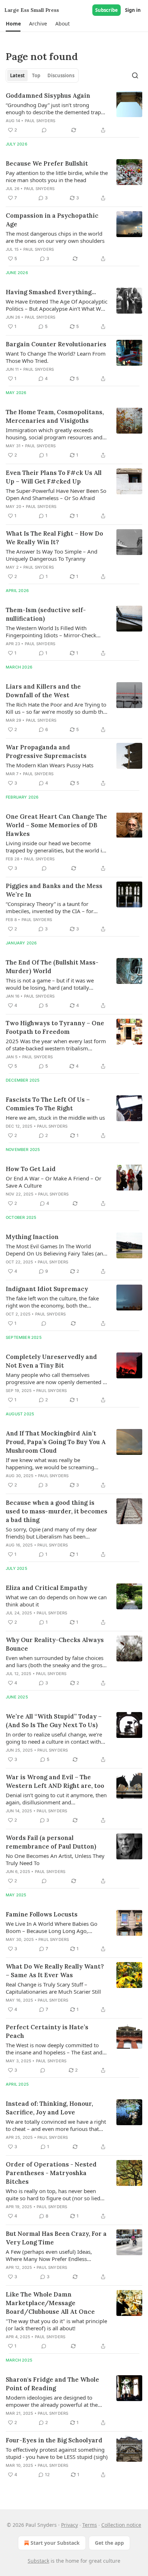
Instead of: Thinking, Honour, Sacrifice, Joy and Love (49, 2108)
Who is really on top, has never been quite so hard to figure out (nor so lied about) (53, 2195)
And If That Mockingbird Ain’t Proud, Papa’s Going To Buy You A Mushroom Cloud (56, 1442)
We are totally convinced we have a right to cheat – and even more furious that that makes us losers (56, 2125)
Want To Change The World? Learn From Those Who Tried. (56, 357)
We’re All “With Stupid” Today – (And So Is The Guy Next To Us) (54, 1721)
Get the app (109, 2543)
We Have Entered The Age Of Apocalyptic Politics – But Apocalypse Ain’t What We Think (57, 305)
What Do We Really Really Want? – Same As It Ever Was (55, 1971)
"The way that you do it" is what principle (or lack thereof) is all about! (56, 2325)
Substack (38, 2561)
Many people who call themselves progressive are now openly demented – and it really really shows (56, 1378)
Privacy (70, 2525)
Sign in (133, 10)
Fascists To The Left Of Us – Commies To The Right (48, 1104)
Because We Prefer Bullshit (47, 163)
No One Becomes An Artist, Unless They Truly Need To (55, 1859)
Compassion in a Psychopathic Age (52, 220)
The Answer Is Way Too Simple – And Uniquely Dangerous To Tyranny (52, 555)
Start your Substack (55, 2543)
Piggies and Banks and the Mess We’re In (54, 890)
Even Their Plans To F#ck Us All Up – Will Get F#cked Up (54, 477)
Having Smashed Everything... (51, 292)
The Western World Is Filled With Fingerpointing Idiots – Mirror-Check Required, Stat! (51, 632)
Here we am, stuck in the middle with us (55, 1118)
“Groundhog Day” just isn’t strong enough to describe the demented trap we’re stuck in (53, 108)
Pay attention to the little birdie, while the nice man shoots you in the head (57, 176)
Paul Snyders (40, 121)
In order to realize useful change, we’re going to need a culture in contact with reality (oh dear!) (54, 1738)
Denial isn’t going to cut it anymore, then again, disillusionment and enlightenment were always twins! (56, 1799)
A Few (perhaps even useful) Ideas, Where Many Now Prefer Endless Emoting (49, 2255)
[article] (74, 113)
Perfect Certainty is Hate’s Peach (47, 2031)
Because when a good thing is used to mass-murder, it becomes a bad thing (57, 1511)
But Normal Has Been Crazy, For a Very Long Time (56, 2238)
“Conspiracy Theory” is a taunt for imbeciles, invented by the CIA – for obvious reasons (50, 907)
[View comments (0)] (44, 130)
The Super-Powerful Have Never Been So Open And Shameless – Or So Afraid (56, 494)
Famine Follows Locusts (42, 1914)
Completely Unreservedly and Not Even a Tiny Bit (51, 1361)
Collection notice (121, 2525)
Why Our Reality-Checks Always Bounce (55, 1644)
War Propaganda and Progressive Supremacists (46, 751)
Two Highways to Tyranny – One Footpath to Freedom (55, 1027)
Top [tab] (36, 75)
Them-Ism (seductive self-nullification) (46, 614)
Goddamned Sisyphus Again (48, 96)
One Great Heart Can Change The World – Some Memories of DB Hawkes (56, 825)
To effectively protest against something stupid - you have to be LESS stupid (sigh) (57, 2453)
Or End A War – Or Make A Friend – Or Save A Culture (54, 1182)
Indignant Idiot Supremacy (47, 1289)
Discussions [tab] (61, 75)
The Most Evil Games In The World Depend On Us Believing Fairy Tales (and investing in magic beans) (56, 1250)
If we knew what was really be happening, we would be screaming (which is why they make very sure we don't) (53, 1463)
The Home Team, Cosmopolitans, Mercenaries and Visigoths (55, 416)
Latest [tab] (17, 75)
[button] (13, 24)
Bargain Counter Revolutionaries (56, 344)
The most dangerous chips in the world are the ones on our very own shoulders (55, 237)
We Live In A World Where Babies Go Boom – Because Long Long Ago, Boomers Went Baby (52, 1927)
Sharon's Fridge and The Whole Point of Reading (52, 2384)
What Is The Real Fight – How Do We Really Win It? (54, 538)
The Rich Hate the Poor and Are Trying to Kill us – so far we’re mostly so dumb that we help (57, 708)
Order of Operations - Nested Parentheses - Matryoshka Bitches (51, 2173)
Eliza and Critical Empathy (47, 1588)
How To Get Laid (31, 1169)
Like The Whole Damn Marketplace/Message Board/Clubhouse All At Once (50, 2303)
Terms (90, 2525)
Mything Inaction (32, 1237)
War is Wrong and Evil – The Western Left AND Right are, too (55, 1781)
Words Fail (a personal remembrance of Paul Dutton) (51, 1842)
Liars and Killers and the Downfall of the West (43, 691)
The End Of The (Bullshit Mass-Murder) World (52, 967)
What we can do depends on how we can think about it (56, 1601)
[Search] (135, 75)
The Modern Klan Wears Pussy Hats (50, 765)
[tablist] (42, 75)
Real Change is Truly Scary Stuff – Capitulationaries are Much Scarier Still (53, 1988)
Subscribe (107, 10)
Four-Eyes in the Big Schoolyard (54, 2440)
